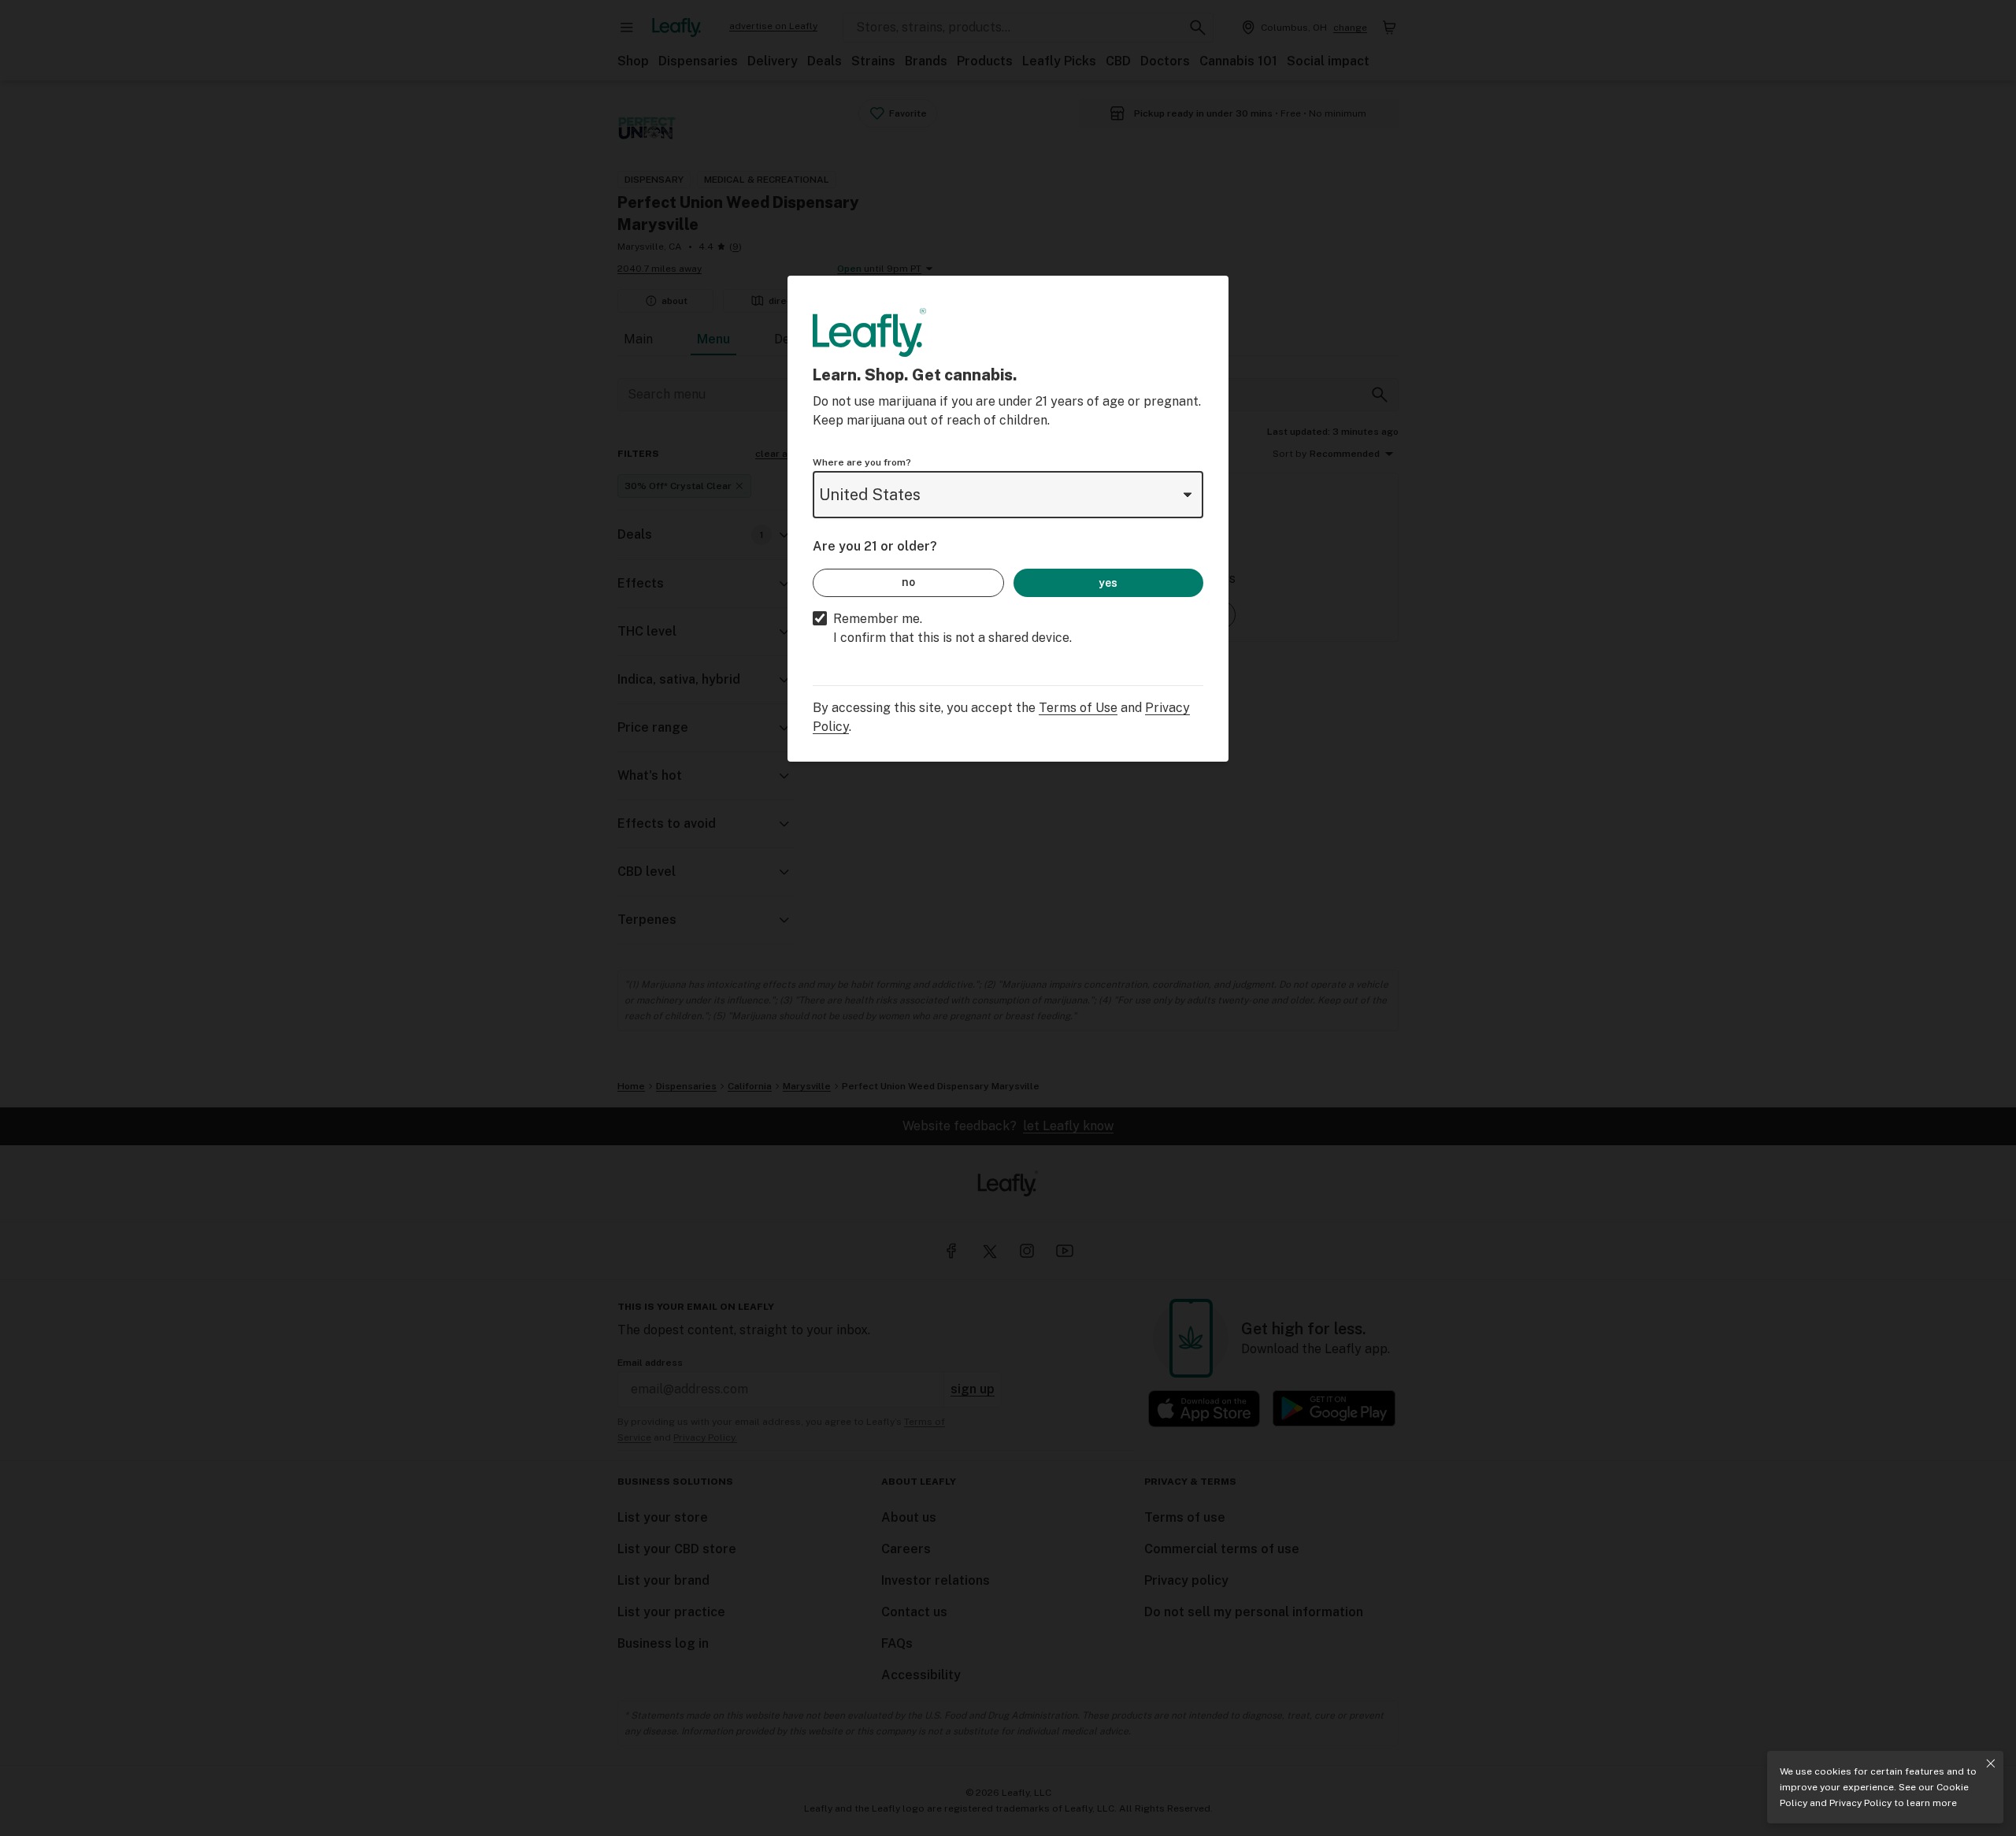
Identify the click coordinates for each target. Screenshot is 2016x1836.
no (908, 582)
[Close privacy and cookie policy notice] (1991, 1764)
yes (1108, 583)
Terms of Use (1078, 708)
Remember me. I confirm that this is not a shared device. (952, 628)
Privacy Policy (1860, 1803)
